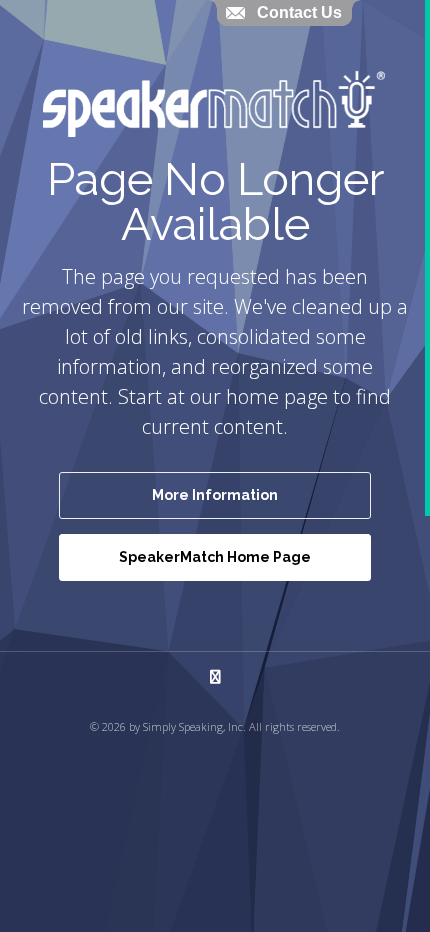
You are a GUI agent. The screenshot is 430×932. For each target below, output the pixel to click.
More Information (215, 495)
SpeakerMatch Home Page (215, 557)
